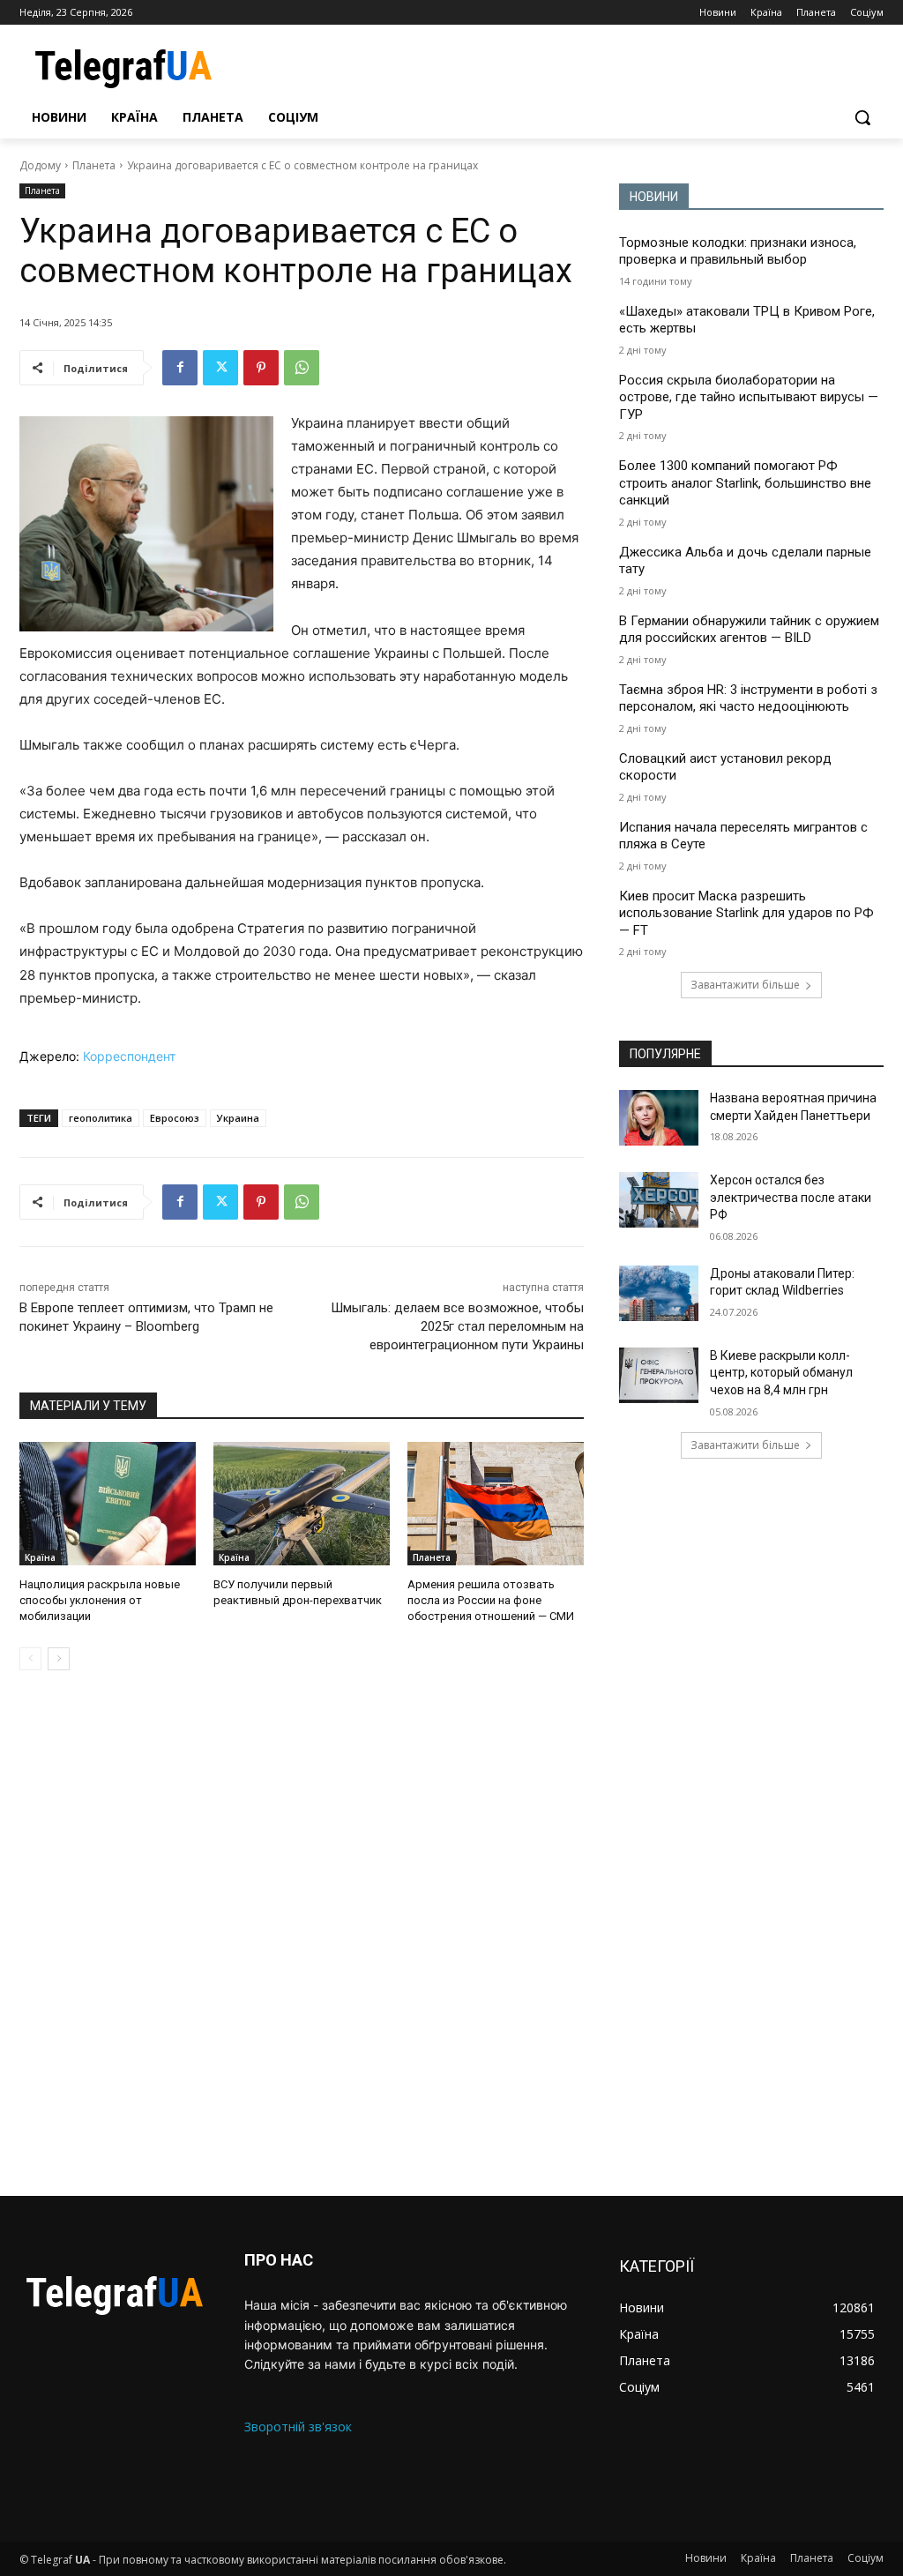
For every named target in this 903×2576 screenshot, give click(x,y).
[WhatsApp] (302, 368)
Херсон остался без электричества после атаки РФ (791, 1197)
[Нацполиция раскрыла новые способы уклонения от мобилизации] (108, 1504)
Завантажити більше (745, 985)
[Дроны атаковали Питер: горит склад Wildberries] (659, 1293)
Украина (238, 1118)
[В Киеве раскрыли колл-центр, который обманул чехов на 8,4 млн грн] (659, 1375)
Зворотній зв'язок (298, 2427)
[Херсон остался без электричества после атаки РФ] (659, 1200)
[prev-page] (30, 1659)
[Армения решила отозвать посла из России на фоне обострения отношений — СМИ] (496, 1504)
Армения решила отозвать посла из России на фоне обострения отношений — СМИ (491, 1600)
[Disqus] (302, 1933)
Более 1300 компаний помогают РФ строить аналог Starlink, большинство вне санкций (745, 483)
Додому (40, 165)
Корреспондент (129, 1056)
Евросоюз (175, 1118)
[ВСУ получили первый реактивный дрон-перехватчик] (302, 1504)
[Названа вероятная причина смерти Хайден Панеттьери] (659, 1118)
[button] (862, 117)
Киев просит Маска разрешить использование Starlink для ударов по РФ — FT (746, 913)
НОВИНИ (654, 197)
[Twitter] (220, 368)
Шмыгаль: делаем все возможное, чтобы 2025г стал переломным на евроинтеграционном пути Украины (457, 1326)
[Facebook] (180, 368)
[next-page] (59, 1659)
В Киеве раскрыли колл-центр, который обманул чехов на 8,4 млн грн (781, 1373)
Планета (94, 165)
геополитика (101, 1118)
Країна (40, 1557)
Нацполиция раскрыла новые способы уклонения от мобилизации (100, 1600)
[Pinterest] (261, 368)
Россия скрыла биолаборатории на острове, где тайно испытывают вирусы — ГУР (749, 397)
